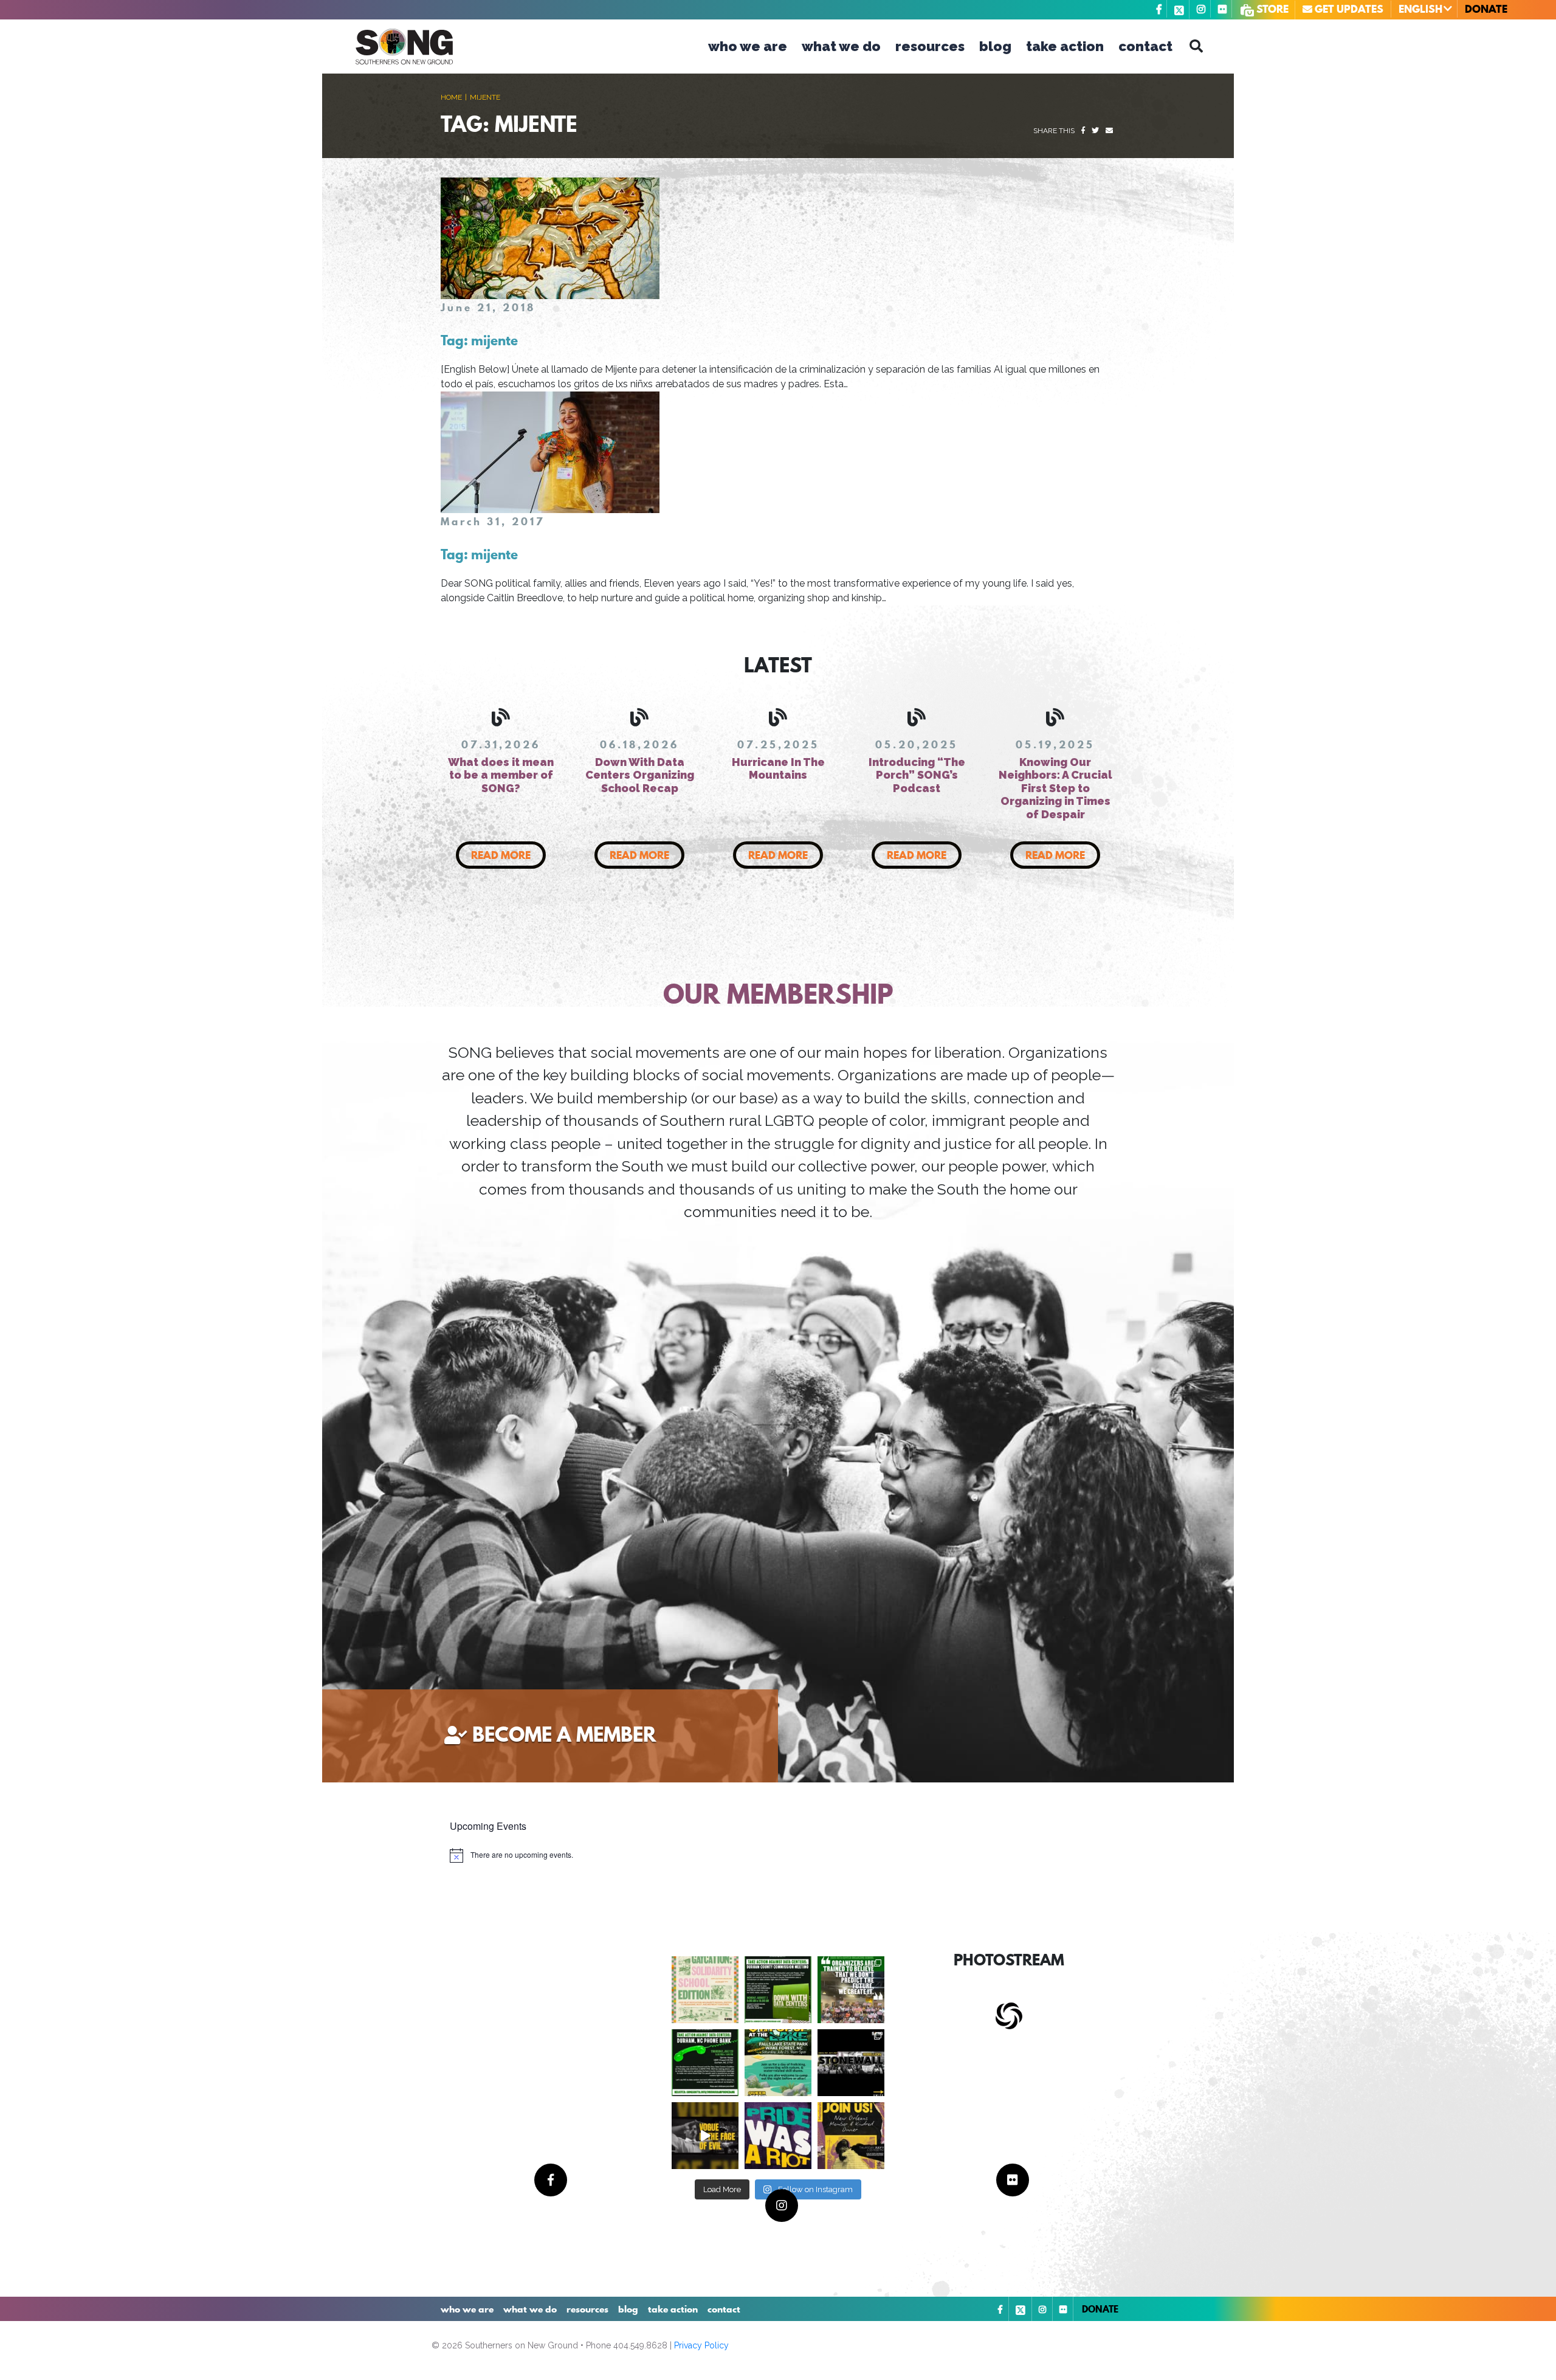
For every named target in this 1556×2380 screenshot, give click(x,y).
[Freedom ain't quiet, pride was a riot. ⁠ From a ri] (778, 2136)
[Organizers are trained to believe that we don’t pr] (851, 1990)
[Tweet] (1095, 131)
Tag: (479, 340)
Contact (1145, 46)
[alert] (511, 1855)
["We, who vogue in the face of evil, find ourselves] (705, 2136)
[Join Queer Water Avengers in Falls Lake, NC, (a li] (778, 2063)
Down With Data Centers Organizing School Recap (640, 775)
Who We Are (748, 46)
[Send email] (1109, 131)
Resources (930, 46)
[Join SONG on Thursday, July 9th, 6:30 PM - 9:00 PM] (851, 2136)
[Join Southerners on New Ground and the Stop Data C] (705, 2063)
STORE (1271, 9)
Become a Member (564, 1734)
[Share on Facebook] (1083, 131)
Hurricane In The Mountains (778, 769)
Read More (501, 855)
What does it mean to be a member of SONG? (501, 775)
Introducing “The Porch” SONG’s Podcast (917, 775)
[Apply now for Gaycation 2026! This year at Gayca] (705, 1990)
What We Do (841, 46)
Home (451, 97)
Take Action (1065, 46)
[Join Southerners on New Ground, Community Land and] (778, 1990)
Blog (995, 46)
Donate (1486, 9)
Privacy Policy (701, 2345)
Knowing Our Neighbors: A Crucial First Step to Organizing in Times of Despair (1055, 788)
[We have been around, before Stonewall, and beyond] (851, 2063)
